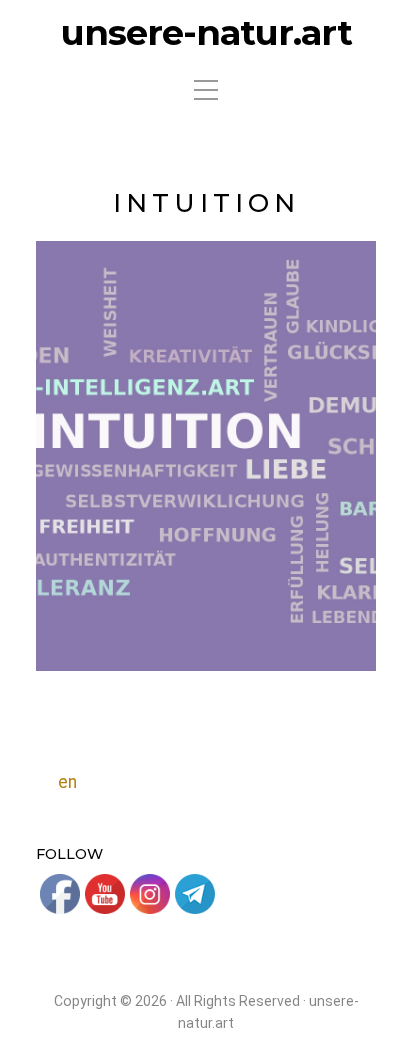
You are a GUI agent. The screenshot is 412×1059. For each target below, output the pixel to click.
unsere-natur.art (206, 33)
